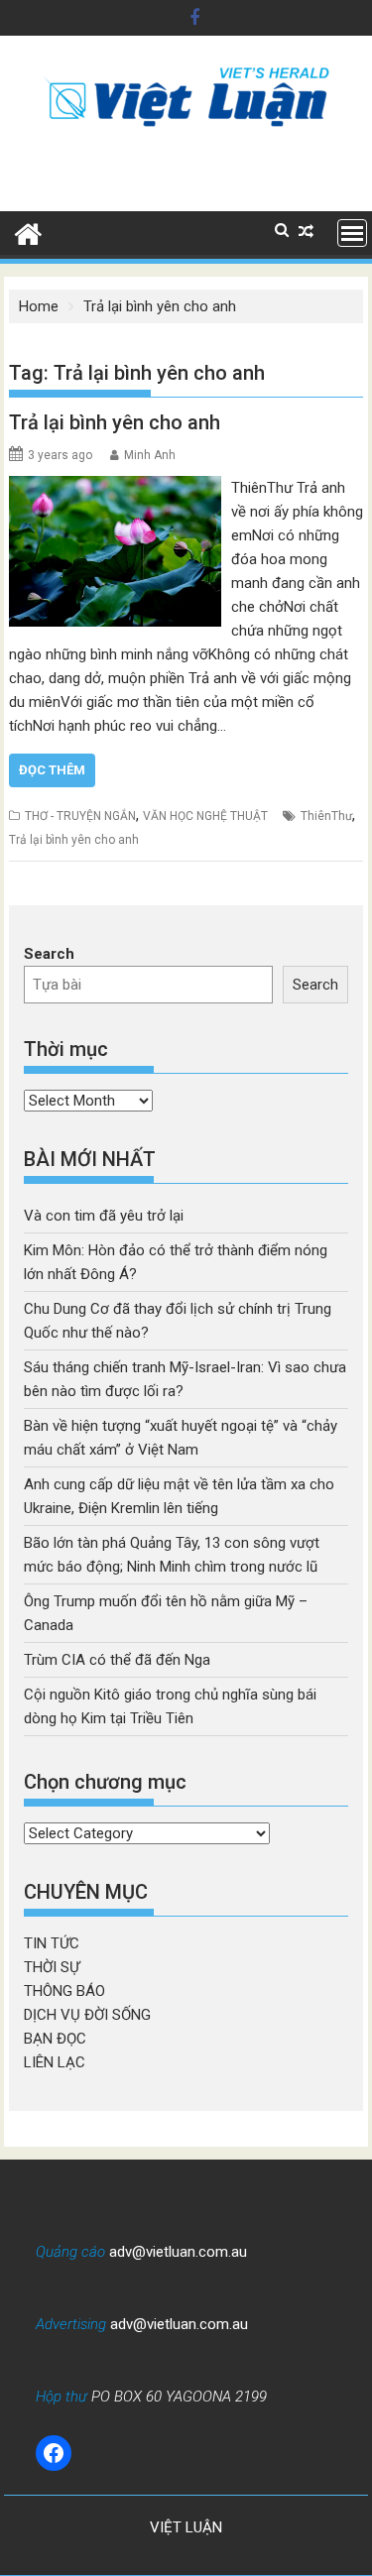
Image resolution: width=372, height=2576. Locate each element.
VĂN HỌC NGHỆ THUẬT (205, 816)
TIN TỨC (52, 1943)
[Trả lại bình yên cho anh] (115, 488)
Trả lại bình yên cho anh (115, 422)
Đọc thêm (52, 770)
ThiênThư (326, 816)
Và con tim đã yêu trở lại (104, 1216)
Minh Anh (150, 455)
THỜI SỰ (52, 1967)
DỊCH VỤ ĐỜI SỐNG (87, 2015)
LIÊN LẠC (55, 2062)
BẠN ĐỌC (55, 2039)
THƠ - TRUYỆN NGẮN (80, 816)
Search (49, 954)
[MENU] (352, 233)
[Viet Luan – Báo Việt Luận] (28, 232)
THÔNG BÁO (64, 1991)
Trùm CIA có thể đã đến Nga (117, 1660)
